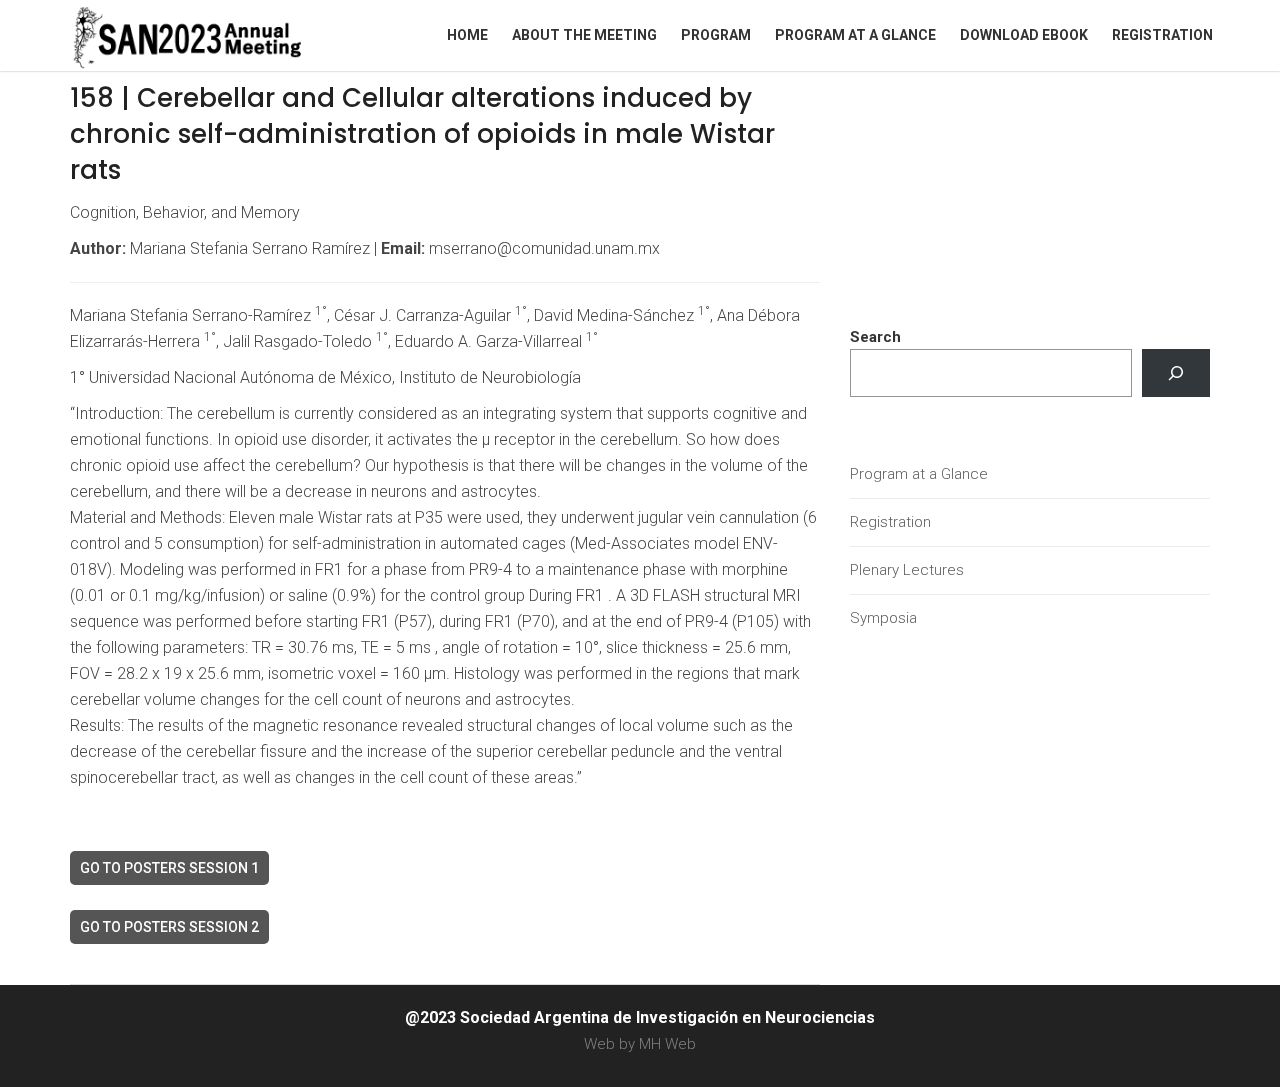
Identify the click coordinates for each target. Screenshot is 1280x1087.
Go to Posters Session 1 (169, 868)
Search (875, 337)
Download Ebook (1024, 35)
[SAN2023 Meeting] (220, 35)
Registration (1162, 35)
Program (716, 35)
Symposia (883, 618)
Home (467, 35)
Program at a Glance (855, 35)
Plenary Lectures (907, 570)
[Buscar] (1176, 373)
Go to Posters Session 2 (169, 927)
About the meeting (584, 35)
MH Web (667, 1044)
